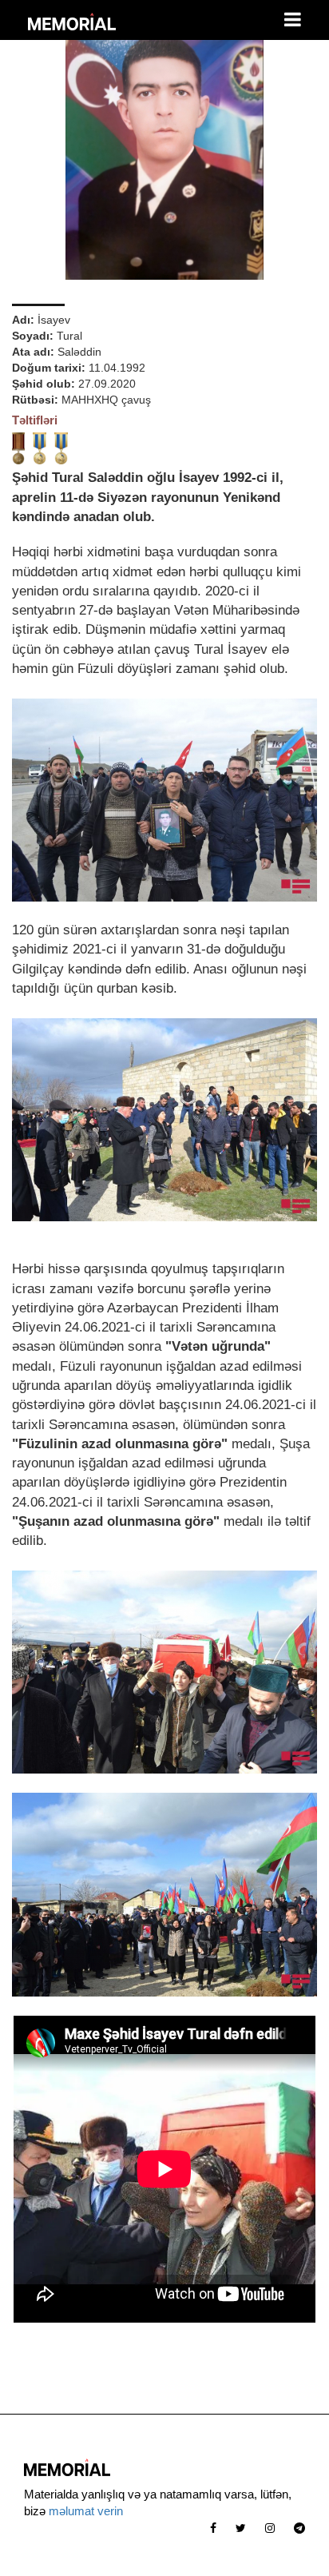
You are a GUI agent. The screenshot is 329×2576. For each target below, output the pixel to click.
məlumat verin (86, 2511)
